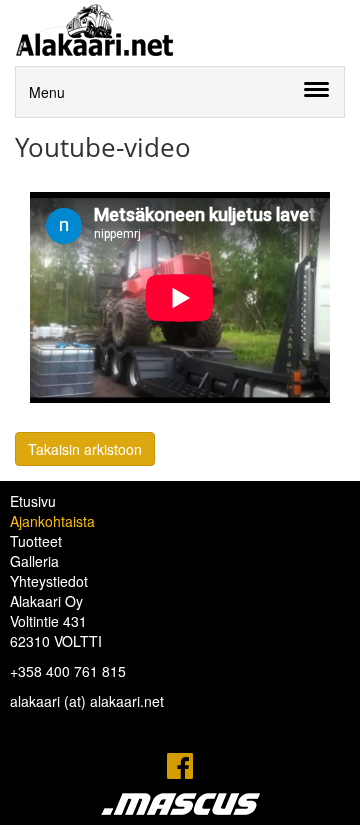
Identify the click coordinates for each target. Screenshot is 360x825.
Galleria (34, 561)
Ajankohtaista (52, 521)
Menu (47, 92)
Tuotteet (36, 541)
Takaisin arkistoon (85, 449)
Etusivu (33, 501)
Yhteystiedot (49, 581)
